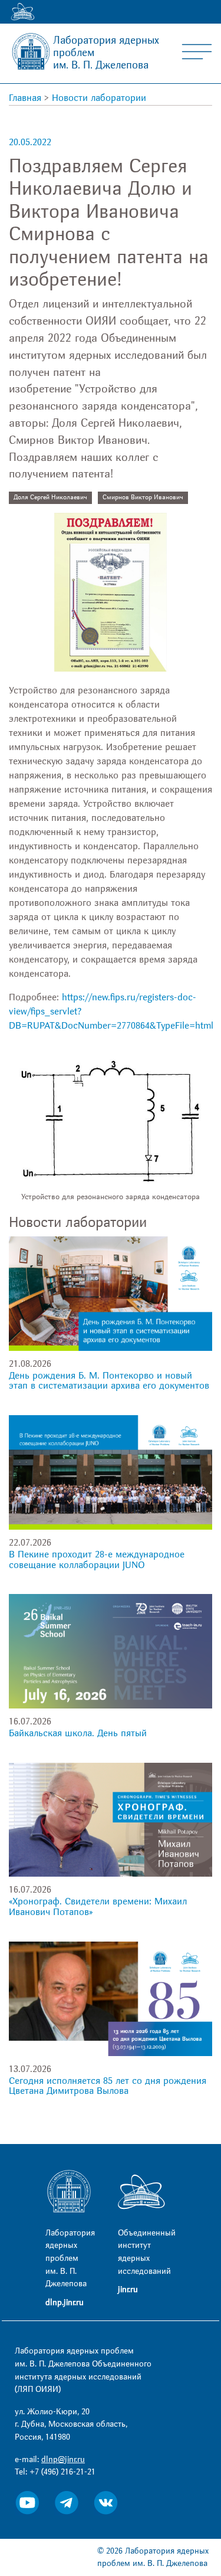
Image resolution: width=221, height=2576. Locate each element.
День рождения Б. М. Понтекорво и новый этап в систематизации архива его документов (109, 1381)
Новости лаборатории (99, 98)
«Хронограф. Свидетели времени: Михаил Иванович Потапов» (98, 1907)
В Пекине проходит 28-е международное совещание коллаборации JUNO (97, 1560)
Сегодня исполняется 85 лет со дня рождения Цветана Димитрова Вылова (108, 2086)
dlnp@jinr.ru (63, 2459)
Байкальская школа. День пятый (78, 1733)
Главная (25, 98)
